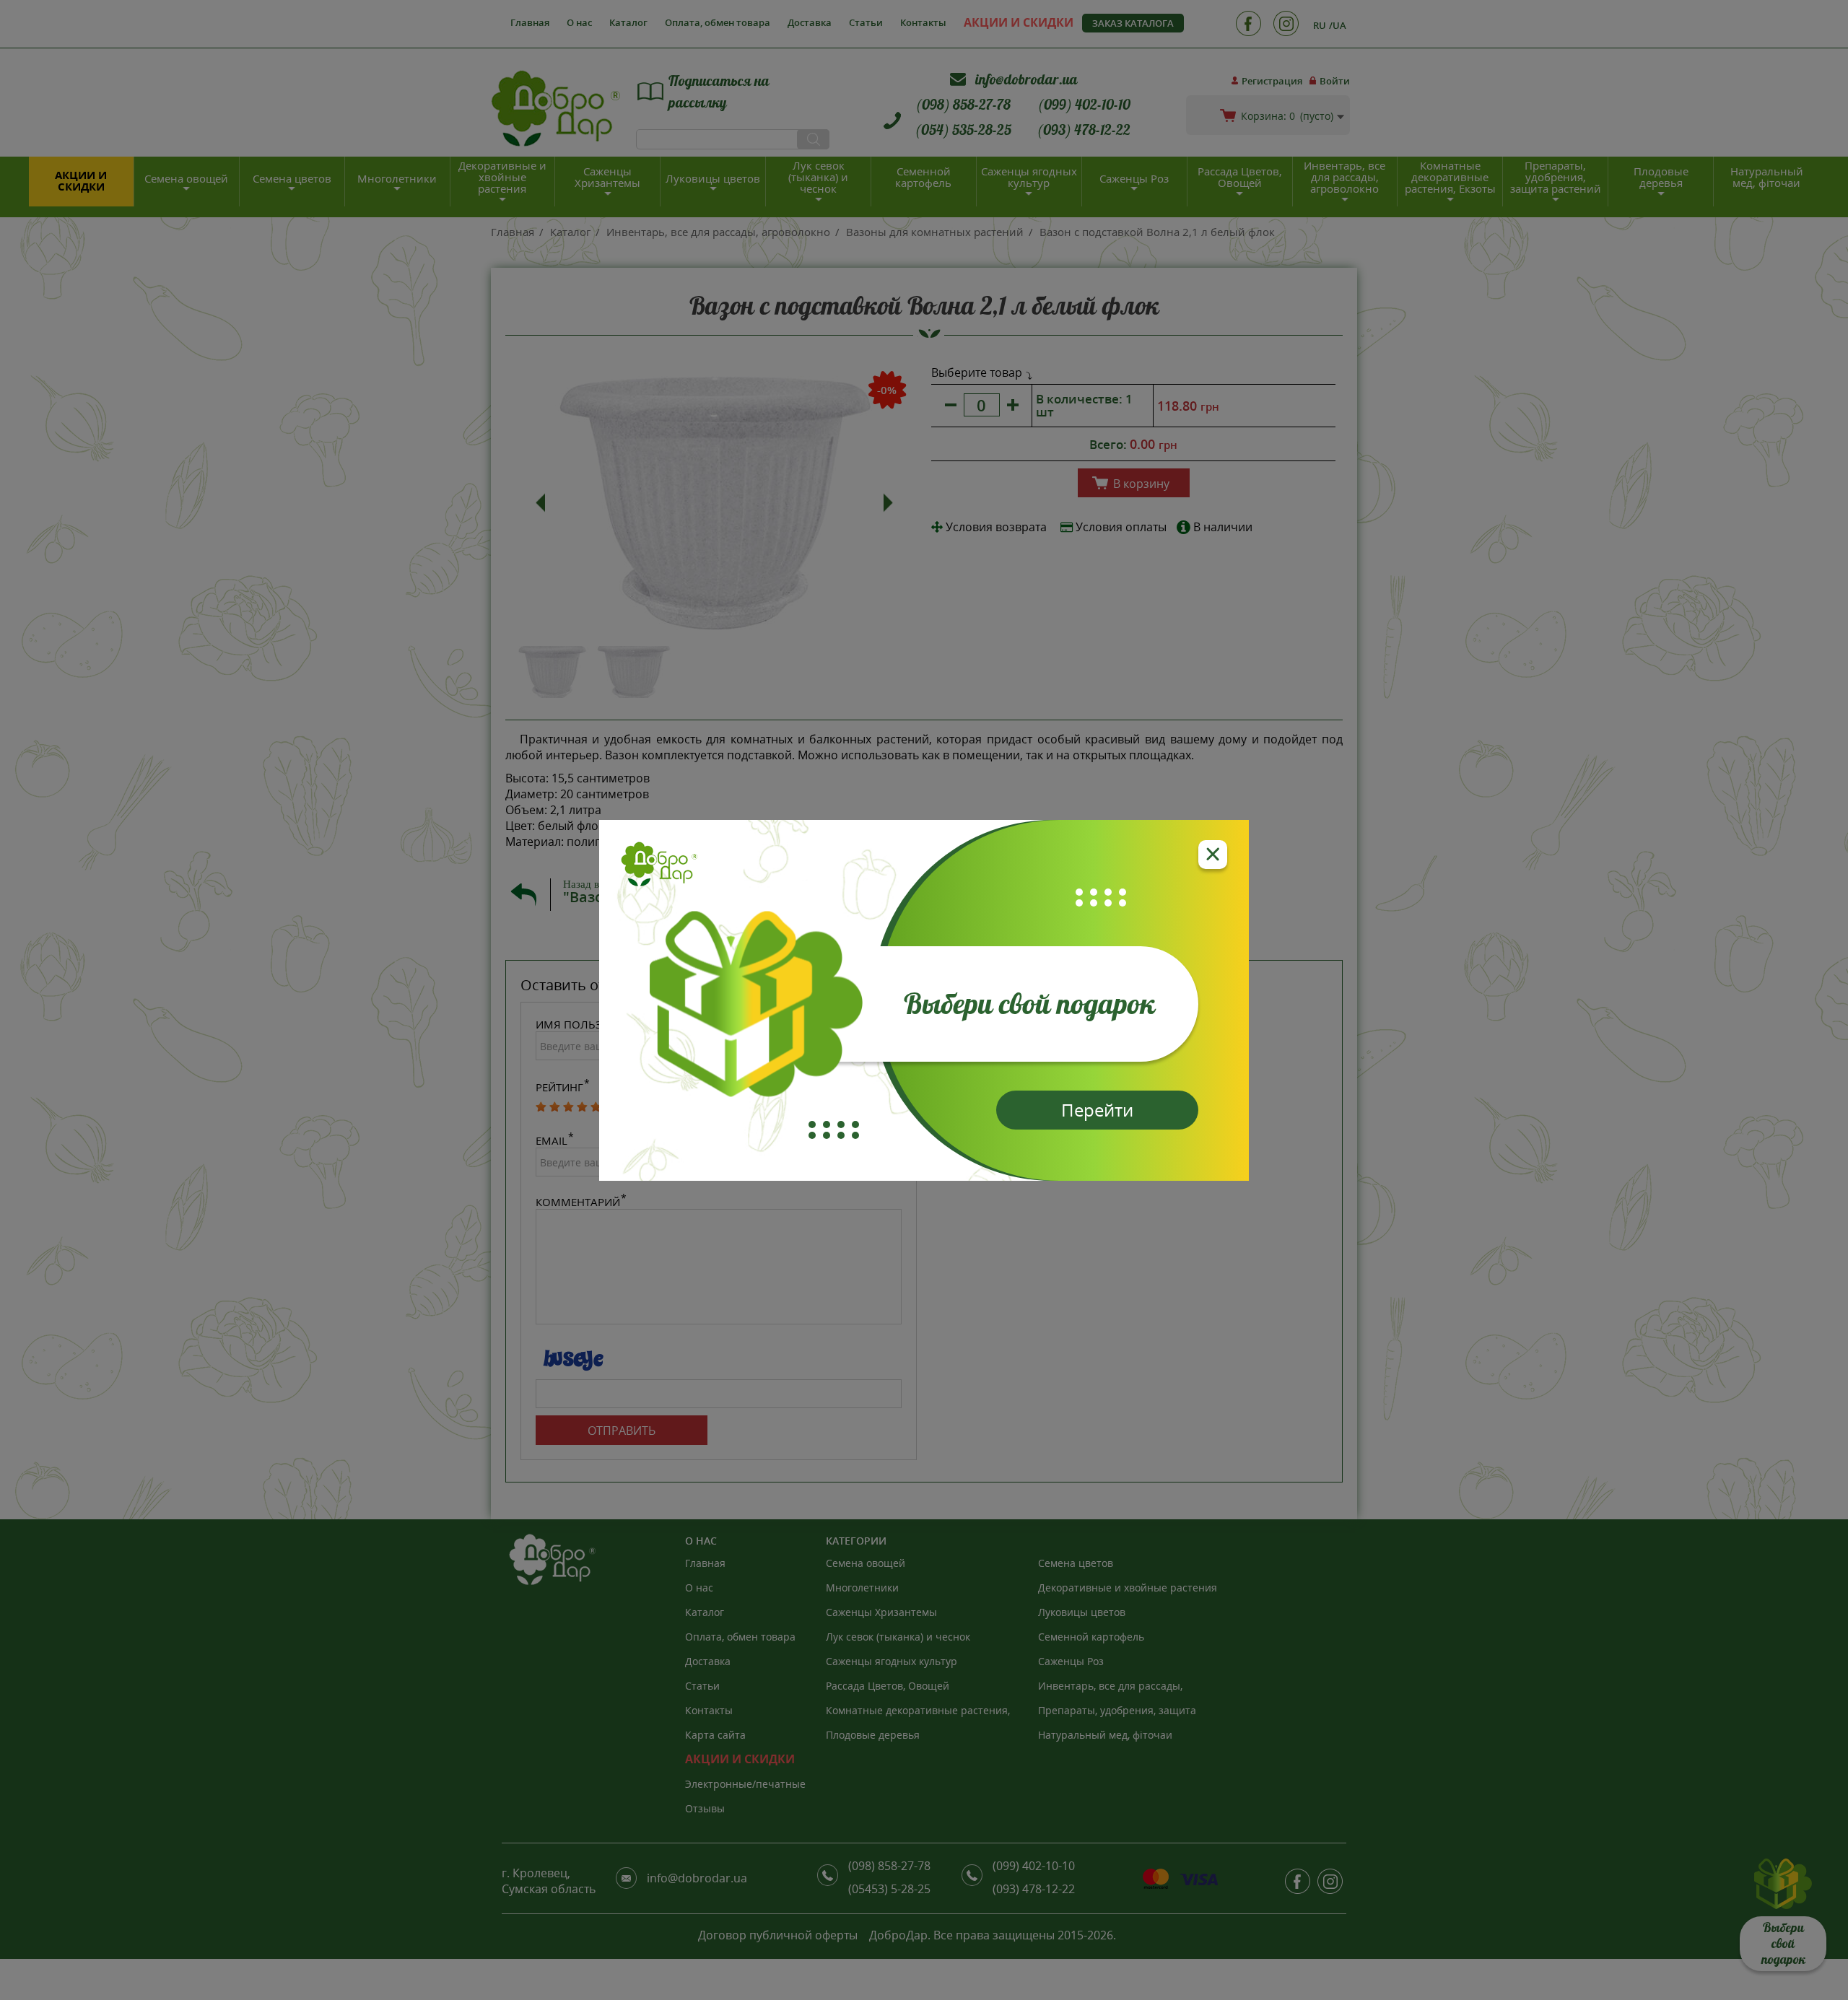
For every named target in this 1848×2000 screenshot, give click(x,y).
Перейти (1097, 1110)
